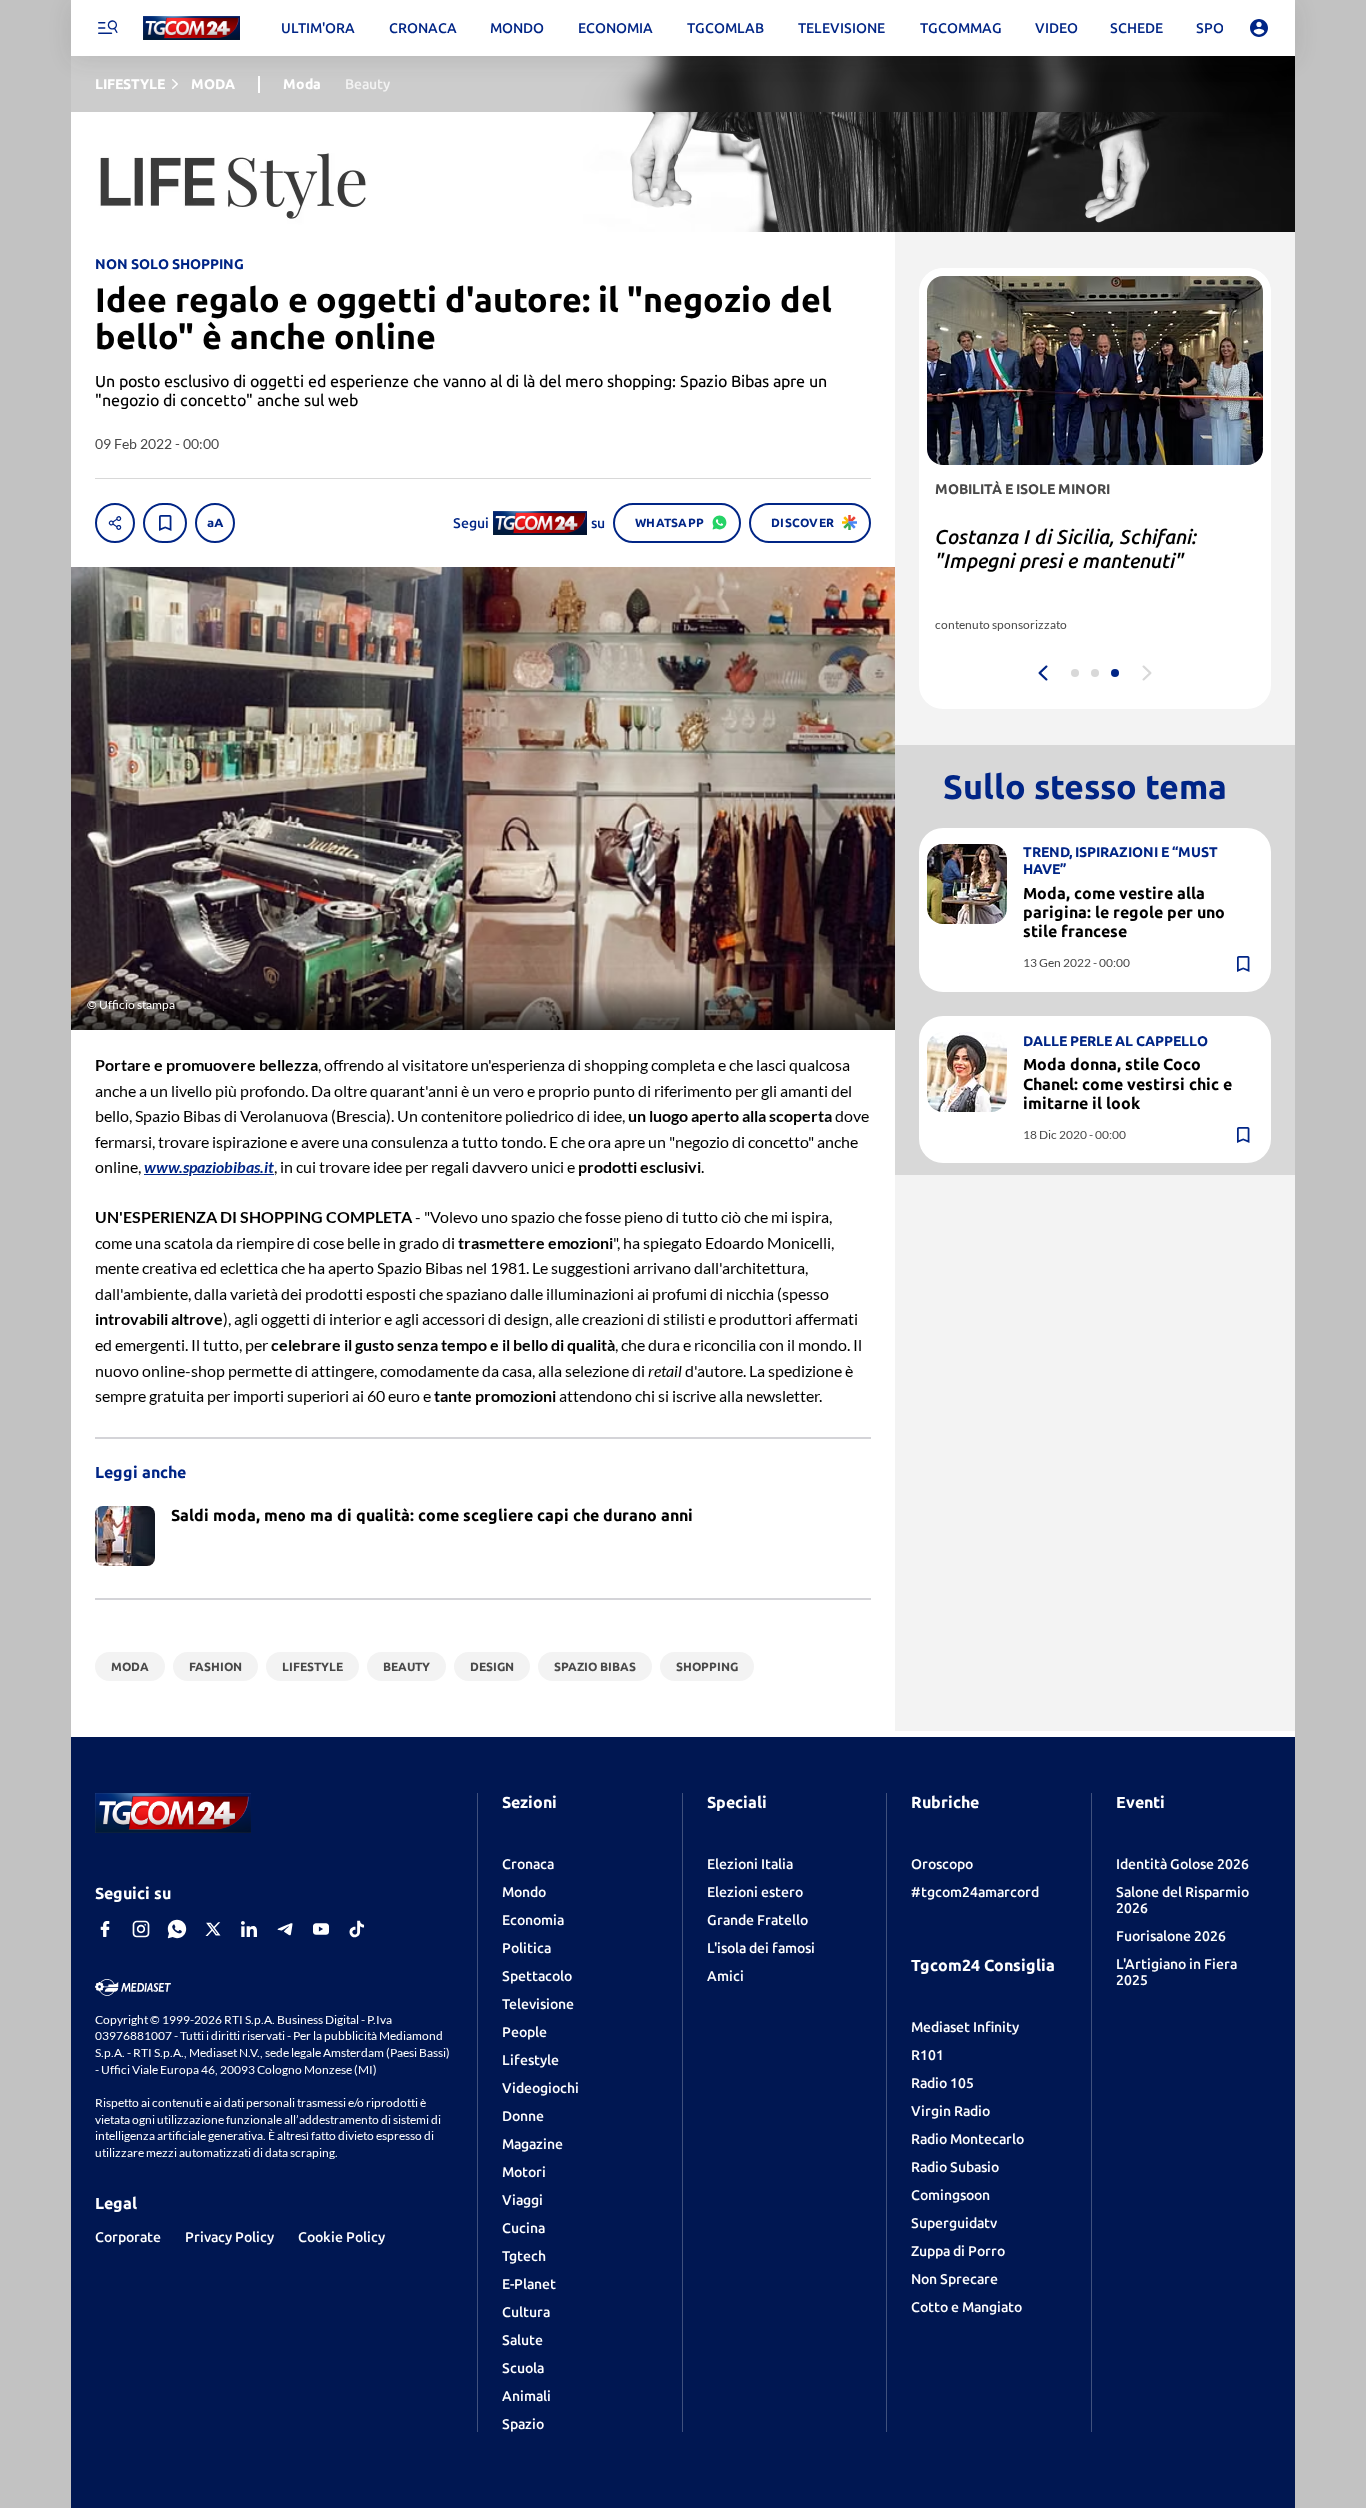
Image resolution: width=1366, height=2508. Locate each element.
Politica (526, 1948)
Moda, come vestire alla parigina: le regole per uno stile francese (1124, 912)
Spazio (523, 2424)
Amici (725, 1976)
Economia (533, 1920)
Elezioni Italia (750, 1864)
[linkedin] (249, 1929)
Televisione (538, 2004)
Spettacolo (537, 1976)
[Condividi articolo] (115, 523)
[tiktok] (357, 1929)
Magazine (532, 2144)
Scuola (523, 2368)
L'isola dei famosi (761, 1948)
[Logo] (191, 28)
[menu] (107, 28)
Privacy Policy (229, 2237)
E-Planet (529, 2284)
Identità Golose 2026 (1182, 1864)
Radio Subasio (955, 2167)
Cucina (523, 2228)
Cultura (526, 2312)
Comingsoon (950, 2195)
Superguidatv (954, 2223)
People (524, 2032)
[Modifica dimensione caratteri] (215, 523)
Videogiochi (540, 2088)
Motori (524, 2172)
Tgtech (524, 2256)
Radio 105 (942, 2083)
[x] (213, 1929)
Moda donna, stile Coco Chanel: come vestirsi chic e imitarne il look (1127, 1083)
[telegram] (285, 1929)
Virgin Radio (950, 2111)
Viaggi (522, 2200)
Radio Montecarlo (967, 2139)
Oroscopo (942, 1864)
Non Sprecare (954, 2279)
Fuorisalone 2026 (1171, 1936)
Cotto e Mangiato (966, 2307)
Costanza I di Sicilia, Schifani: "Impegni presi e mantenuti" (1066, 548)
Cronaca (528, 1864)
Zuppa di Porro (958, 2251)
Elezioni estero (755, 1892)
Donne (523, 2116)
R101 (927, 2055)
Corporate (128, 2237)
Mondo (524, 1892)
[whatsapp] (177, 1929)
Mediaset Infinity (965, 2027)
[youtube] (321, 1929)
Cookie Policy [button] (341, 2237)
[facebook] (105, 1929)
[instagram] (141, 1929)
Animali (526, 2396)
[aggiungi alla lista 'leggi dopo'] (165, 523)
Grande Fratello (757, 1920)
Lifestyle (530, 2060)
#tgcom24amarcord (975, 1892)
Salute (522, 2340)
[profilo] (1259, 28)
